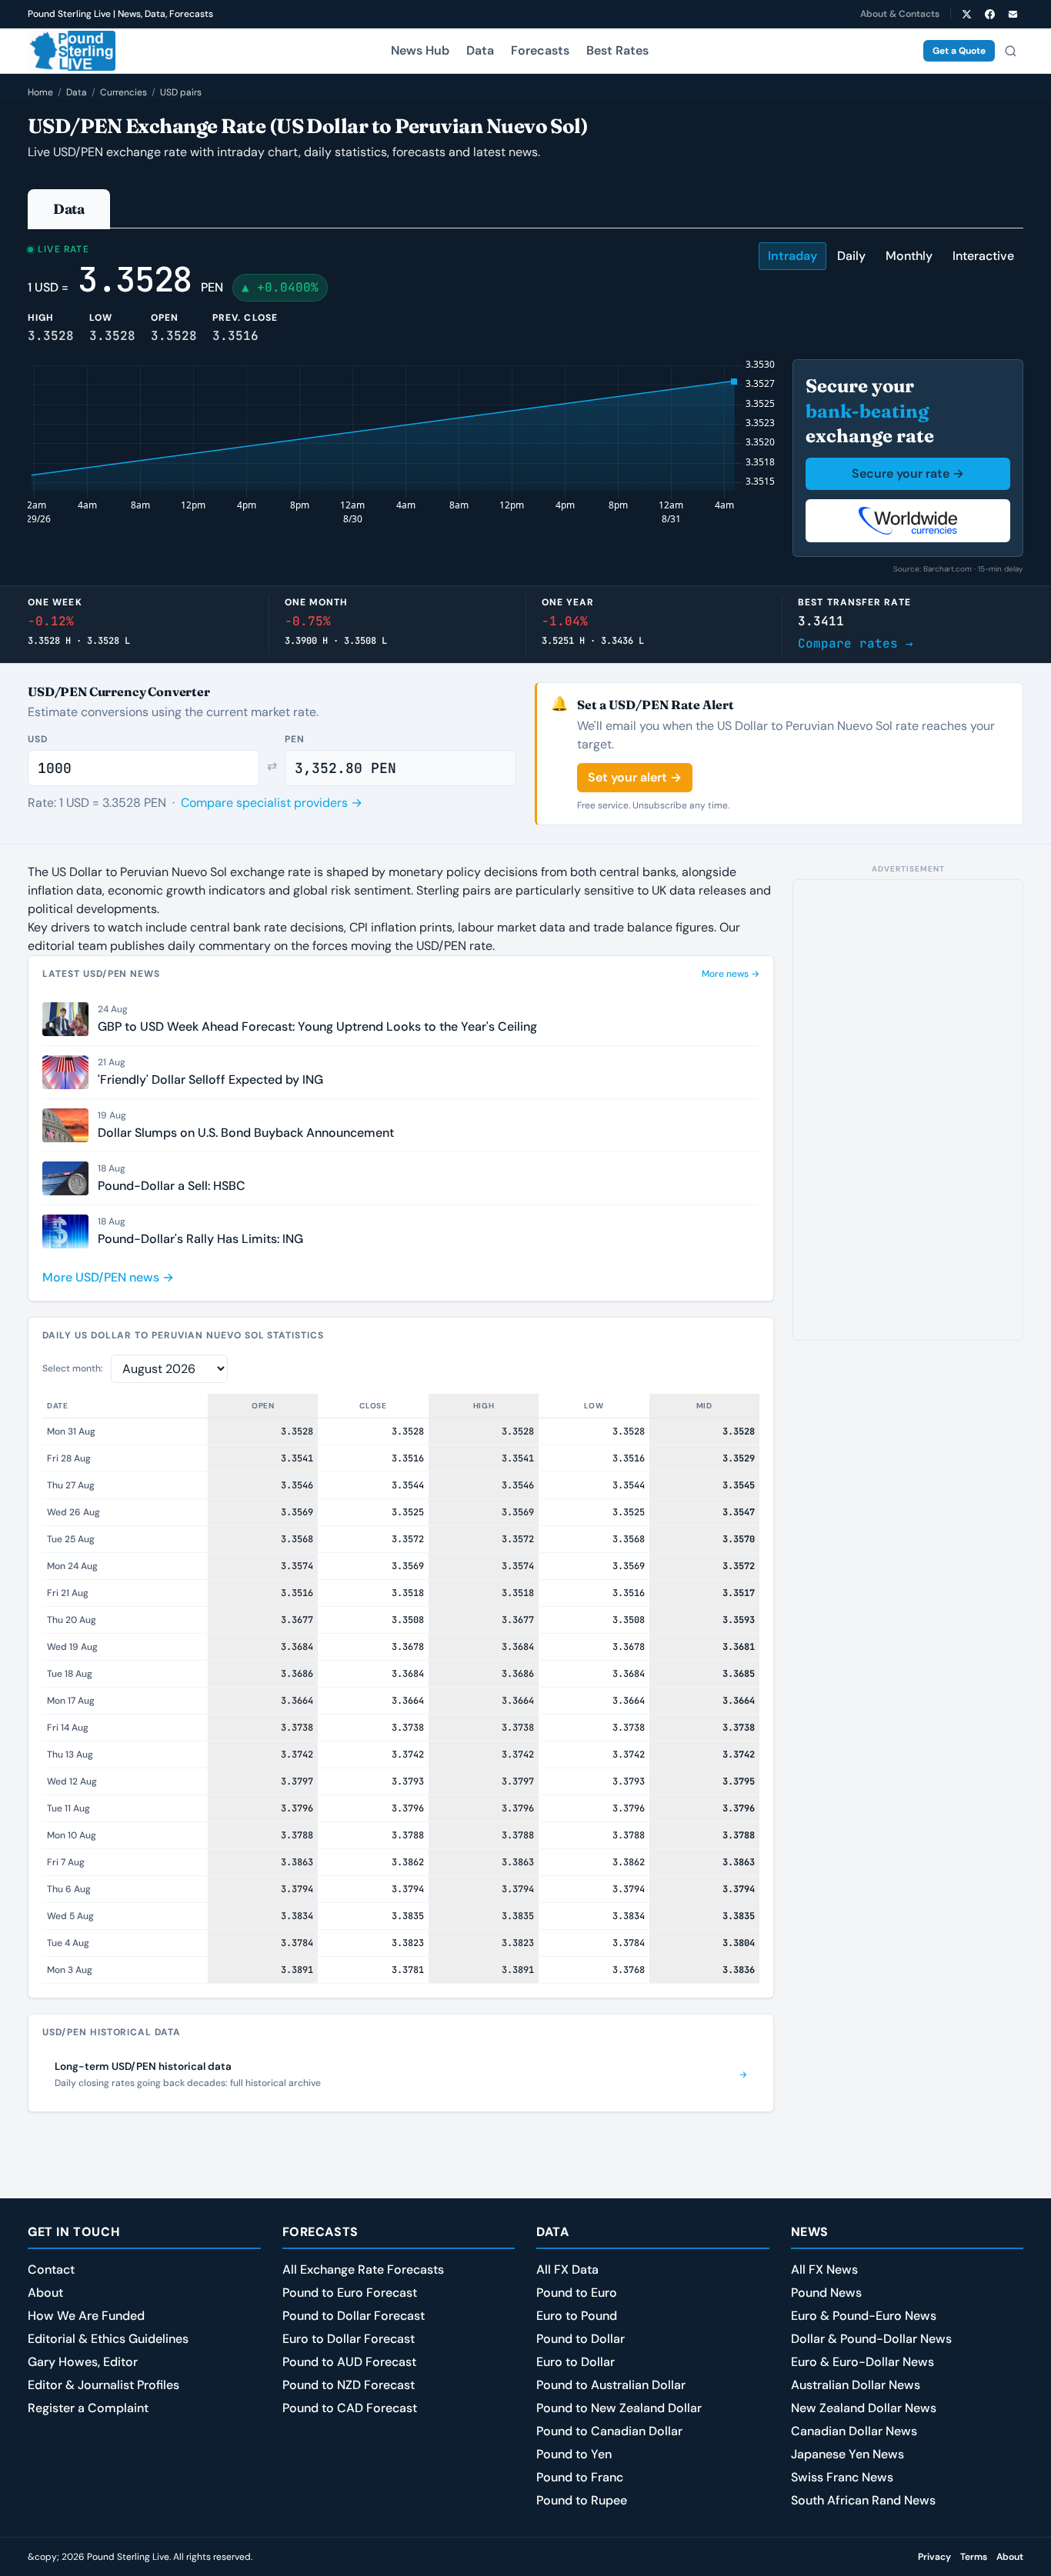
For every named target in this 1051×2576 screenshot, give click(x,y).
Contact (51, 2269)
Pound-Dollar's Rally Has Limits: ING (200, 1239)
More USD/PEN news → (108, 1277)
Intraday (792, 256)
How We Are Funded (86, 2316)
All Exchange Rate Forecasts (363, 2269)
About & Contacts (900, 14)
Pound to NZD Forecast (349, 2385)
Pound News (826, 2293)
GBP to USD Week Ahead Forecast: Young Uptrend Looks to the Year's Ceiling (317, 1026)
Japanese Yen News (847, 2454)
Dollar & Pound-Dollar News (871, 2339)
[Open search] (1010, 51)
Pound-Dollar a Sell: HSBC (172, 1186)
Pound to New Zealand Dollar (619, 2408)
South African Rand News (863, 2500)
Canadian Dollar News (854, 2431)
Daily (851, 256)
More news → (731, 974)
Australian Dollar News (856, 2385)
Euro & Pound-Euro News (864, 2316)
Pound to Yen (574, 2454)
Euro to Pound (577, 2316)
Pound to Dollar (581, 2339)
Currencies (123, 92)
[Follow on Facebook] (989, 14)
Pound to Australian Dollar (611, 2385)
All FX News (824, 2269)
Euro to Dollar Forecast (349, 2339)
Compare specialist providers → (272, 803)
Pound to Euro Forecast (350, 2293)
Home (40, 92)
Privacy (934, 2557)
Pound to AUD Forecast (349, 2362)
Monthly (909, 256)
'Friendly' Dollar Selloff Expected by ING (210, 1080)
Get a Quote (959, 51)
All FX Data (567, 2269)
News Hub (420, 50)
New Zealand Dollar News (864, 2408)
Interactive (983, 256)
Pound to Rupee (582, 2500)
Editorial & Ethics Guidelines (108, 2339)
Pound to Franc (580, 2477)
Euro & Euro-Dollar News (862, 2362)
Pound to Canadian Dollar (609, 2431)
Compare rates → (856, 643)
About (45, 2293)
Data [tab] (69, 209)
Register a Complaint (88, 2408)
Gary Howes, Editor (83, 2362)
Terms (974, 2557)
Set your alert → (635, 777)
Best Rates (617, 50)
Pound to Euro (577, 2293)
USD (38, 739)
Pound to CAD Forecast (350, 2408)
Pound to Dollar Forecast (354, 2316)
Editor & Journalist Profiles (103, 2385)
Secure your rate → (908, 473)
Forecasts (540, 50)
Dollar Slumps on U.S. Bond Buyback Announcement (246, 1133)
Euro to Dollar (576, 2362)
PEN (295, 739)
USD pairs (181, 92)
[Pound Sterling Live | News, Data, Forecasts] (72, 51)
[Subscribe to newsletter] (1013, 14)
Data (480, 50)
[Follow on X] (966, 14)
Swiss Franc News (842, 2477)
